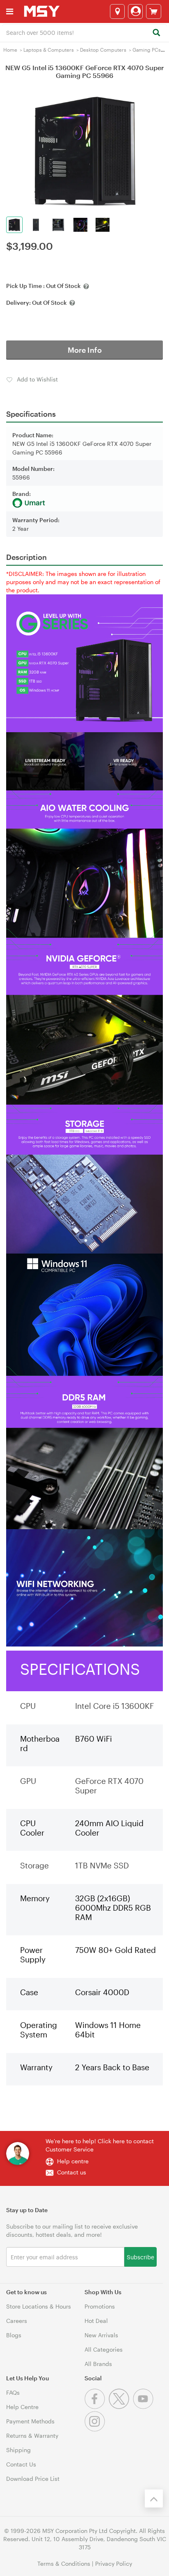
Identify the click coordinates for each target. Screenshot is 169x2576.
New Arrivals (101, 2335)
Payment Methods (30, 2421)
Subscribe (140, 2257)
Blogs (14, 2335)
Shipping (18, 2450)
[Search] (156, 33)
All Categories (104, 2349)
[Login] (135, 11)
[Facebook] (97, 2407)
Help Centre (22, 2407)
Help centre (73, 2161)
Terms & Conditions (64, 2563)
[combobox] (84, 32)
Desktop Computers (103, 50)
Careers (17, 2321)
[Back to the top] (154, 2498)
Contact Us (21, 2464)
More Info (85, 350)
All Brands (98, 2364)
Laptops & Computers (49, 50)
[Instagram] (96, 2429)
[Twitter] (121, 2407)
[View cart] (154, 11)
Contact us (72, 2172)
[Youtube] (144, 2407)
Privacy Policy (114, 2563)
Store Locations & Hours (39, 2306)
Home (10, 50)
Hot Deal (96, 2321)
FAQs (13, 2392)
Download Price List (33, 2479)
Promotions (100, 2306)
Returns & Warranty (32, 2436)
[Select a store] (117, 11)
